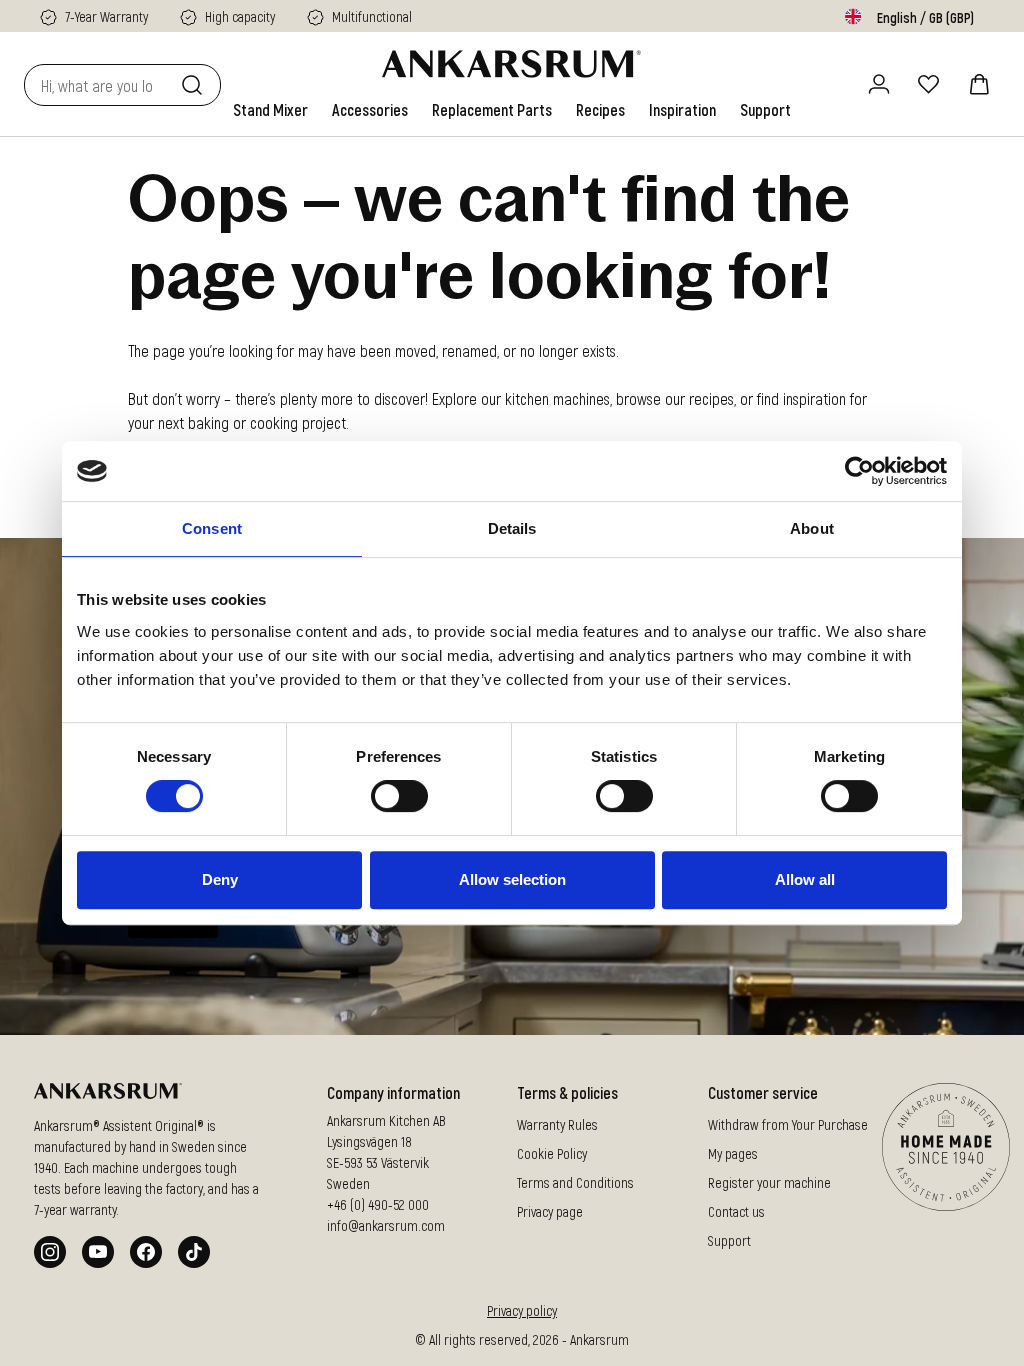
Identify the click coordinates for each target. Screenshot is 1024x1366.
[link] (270, 110)
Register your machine (769, 1182)
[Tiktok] (194, 1252)
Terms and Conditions (575, 1182)
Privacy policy (522, 1310)
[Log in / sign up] (879, 84)
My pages (733, 1153)
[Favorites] (929, 84)
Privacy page (550, 1211)
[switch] (399, 796)
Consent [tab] (212, 528)
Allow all (805, 879)
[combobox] (98, 85)
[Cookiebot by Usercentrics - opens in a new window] (859, 471)
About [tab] (812, 528)
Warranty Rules (557, 1124)
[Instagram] (50, 1252)
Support (729, 1240)
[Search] (196, 85)
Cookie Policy (552, 1153)
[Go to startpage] (511, 64)
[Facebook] (146, 1252)
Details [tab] (512, 528)
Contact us (736, 1211)
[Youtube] (98, 1252)
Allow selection (512, 879)
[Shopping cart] (979, 84)
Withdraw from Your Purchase (788, 1124)
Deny (220, 879)
